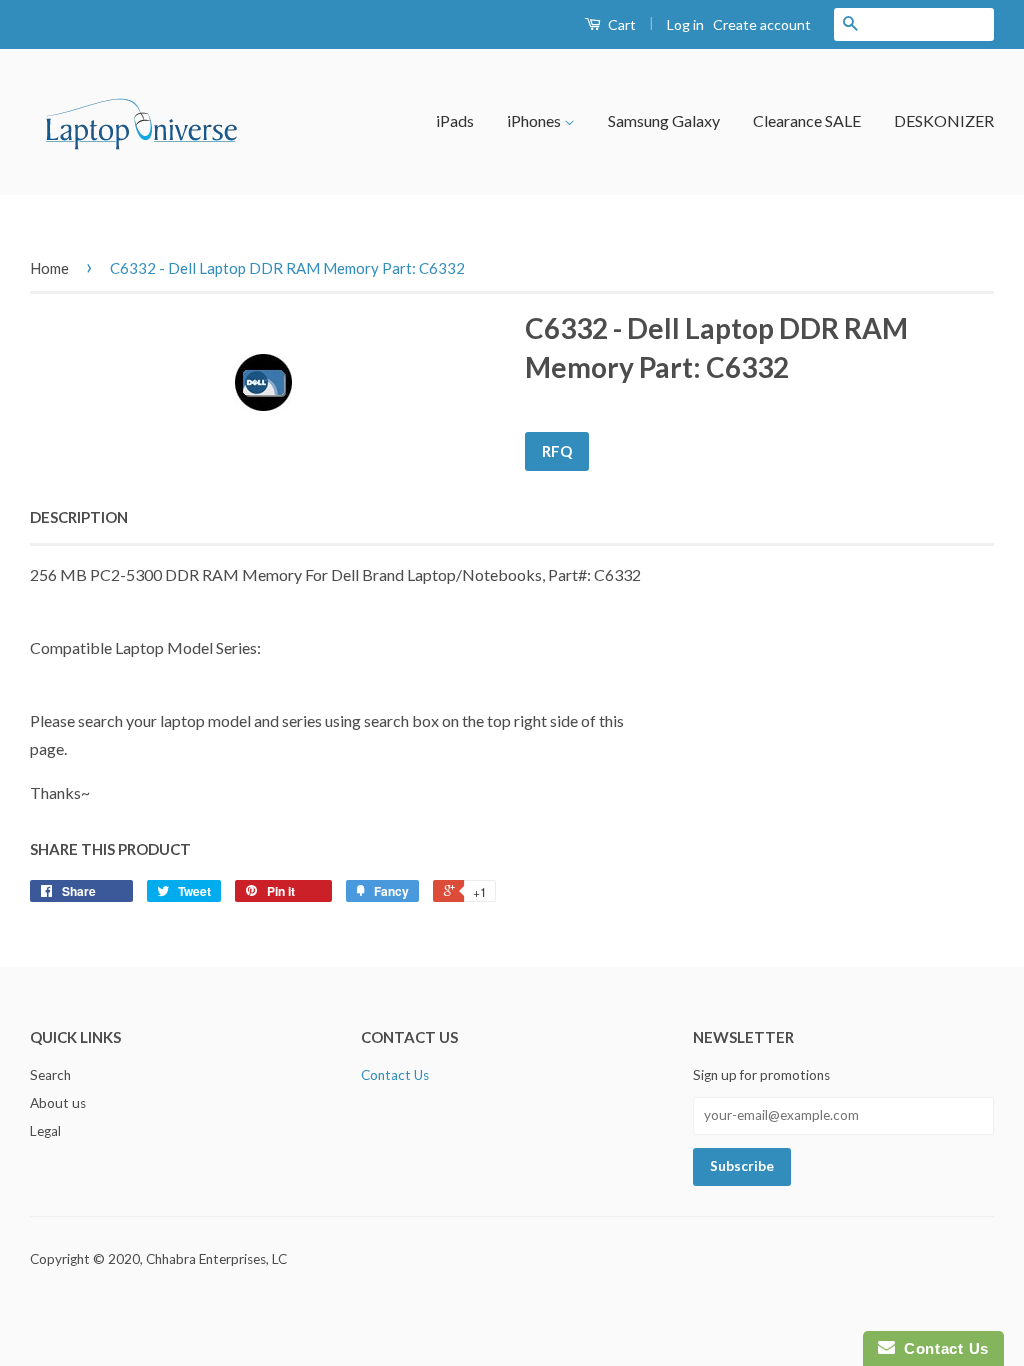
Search (50, 1075)
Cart (620, 24)
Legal (45, 1131)
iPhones (535, 120)
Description (79, 517)
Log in (685, 24)
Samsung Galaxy (664, 120)
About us (58, 1103)
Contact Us (395, 1075)
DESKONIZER (944, 120)
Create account (762, 24)
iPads (455, 120)
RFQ (557, 451)
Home (49, 268)
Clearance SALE (807, 120)
